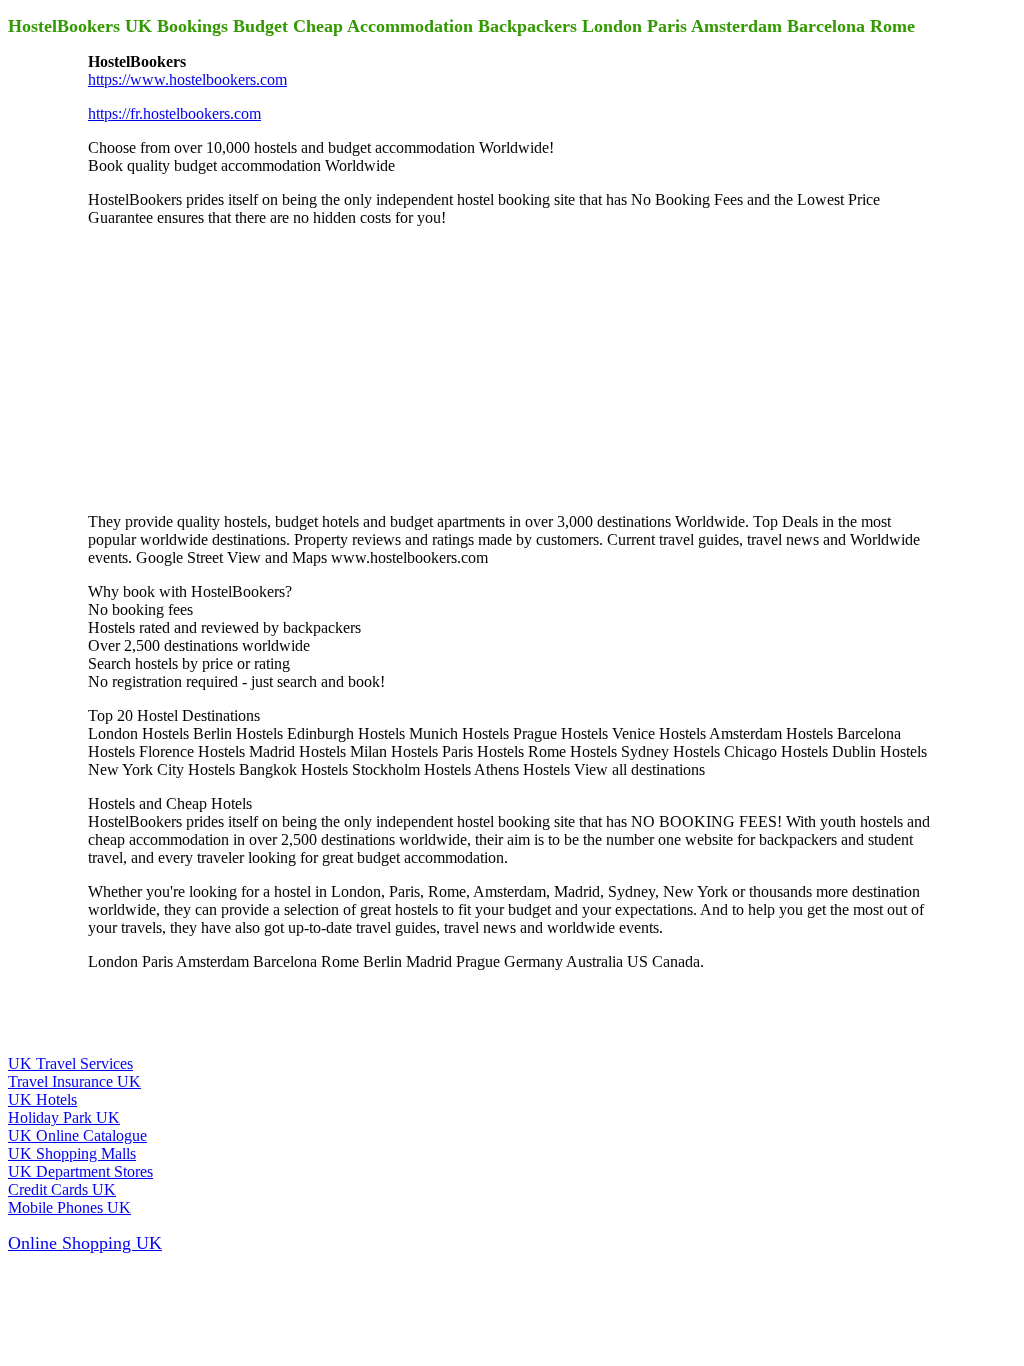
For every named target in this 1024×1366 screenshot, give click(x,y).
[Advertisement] (238, 368)
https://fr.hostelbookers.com (174, 113)
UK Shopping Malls (72, 1153)
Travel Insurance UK (74, 1081)
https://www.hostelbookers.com (187, 79)
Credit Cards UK (62, 1189)
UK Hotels (42, 1099)
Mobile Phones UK (69, 1207)
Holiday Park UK (64, 1117)
